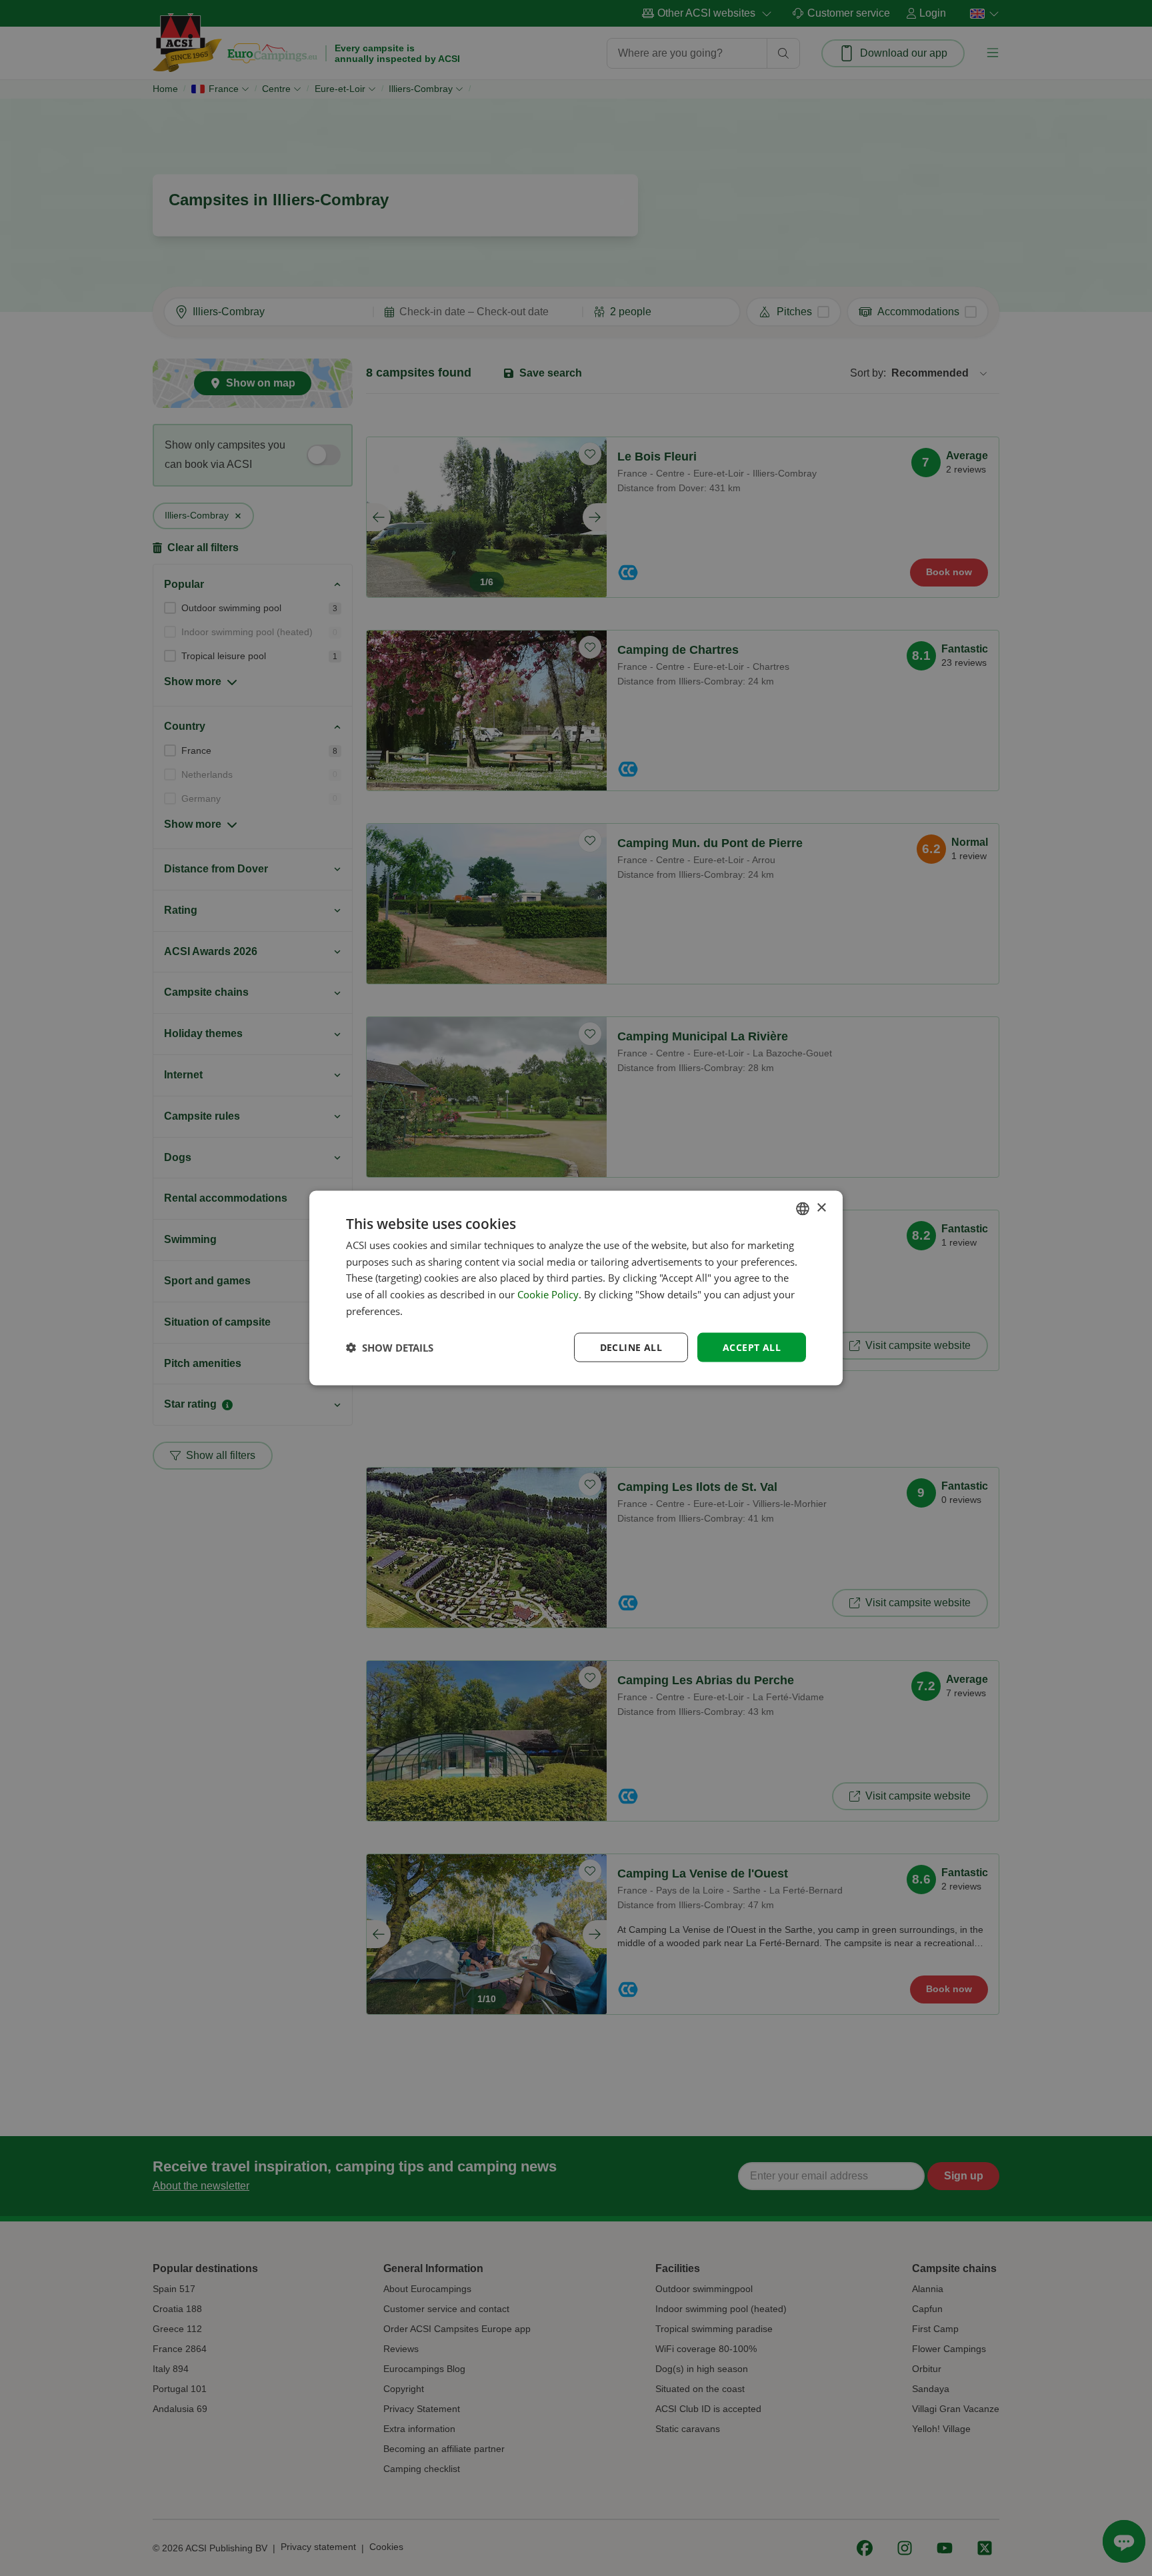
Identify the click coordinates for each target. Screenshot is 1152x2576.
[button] (390, 1348)
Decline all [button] (631, 1347)
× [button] (821, 1208)
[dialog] (576, 1288)
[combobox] (803, 1208)
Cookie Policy (548, 1294)
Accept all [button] (752, 1347)
